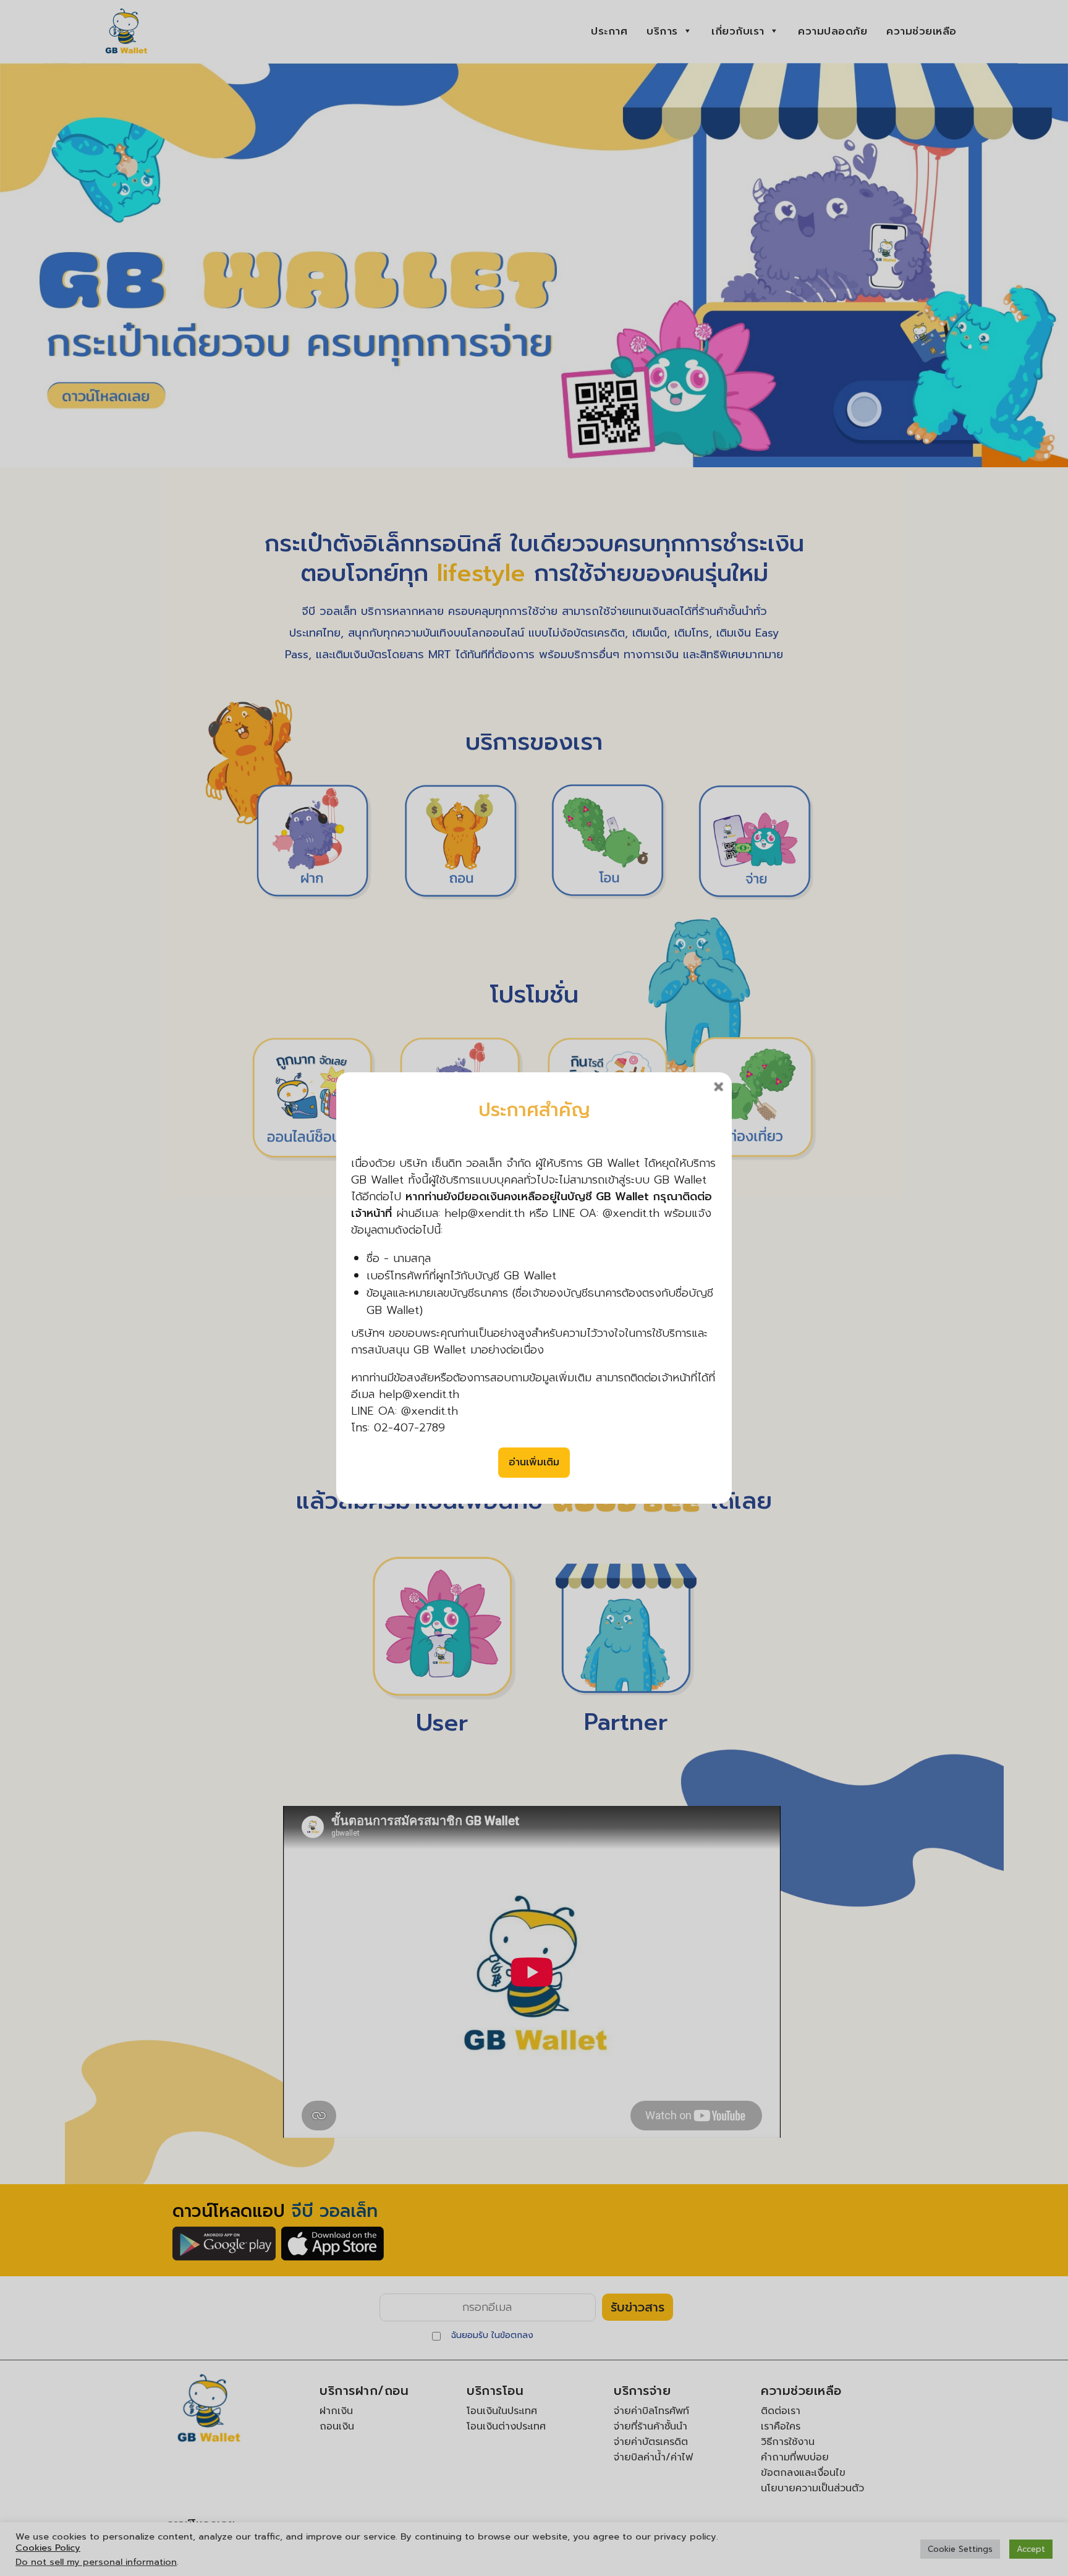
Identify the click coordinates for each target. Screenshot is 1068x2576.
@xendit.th (430, 1411)
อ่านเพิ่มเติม (534, 1462)
